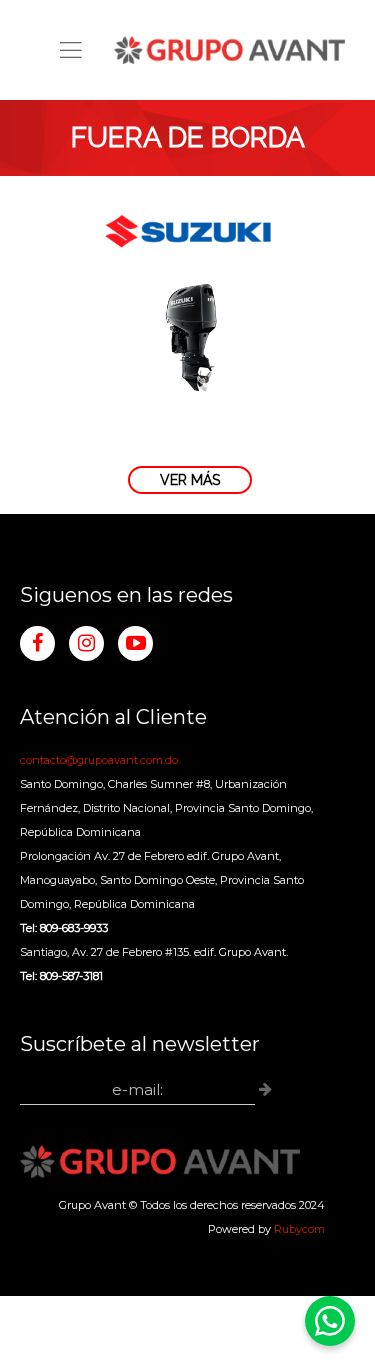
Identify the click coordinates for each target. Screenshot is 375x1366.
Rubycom (299, 1229)
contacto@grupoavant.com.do (99, 760)
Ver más (190, 480)
